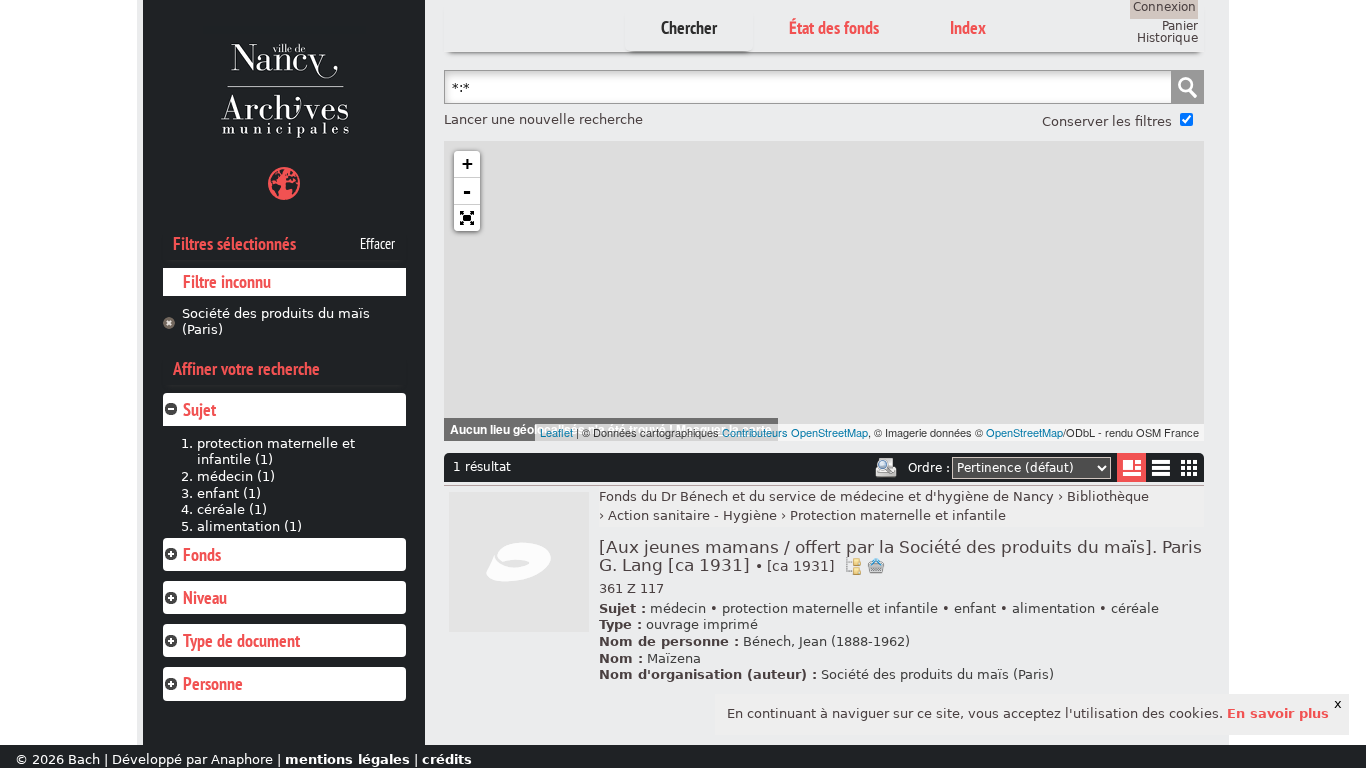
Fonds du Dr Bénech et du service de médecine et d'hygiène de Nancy (826, 496)
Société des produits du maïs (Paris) (276, 322)
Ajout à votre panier (876, 566)
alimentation (1053, 608)
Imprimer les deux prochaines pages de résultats (886, 468)
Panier (1180, 26)
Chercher (689, 27)
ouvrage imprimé (702, 624)
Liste (1131, 467)
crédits (447, 759)
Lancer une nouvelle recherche (543, 119)
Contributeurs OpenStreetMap (795, 432)
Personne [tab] (213, 683)
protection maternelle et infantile (830, 608)
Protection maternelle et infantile (898, 515)
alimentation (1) (249, 526)
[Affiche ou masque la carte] (284, 186)
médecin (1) (236, 476)
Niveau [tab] (205, 597)
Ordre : (929, 468)
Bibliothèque (1108, 496)
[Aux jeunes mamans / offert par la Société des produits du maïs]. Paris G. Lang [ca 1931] (900, 556)
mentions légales (347, 759)
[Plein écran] (467, 218)
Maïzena (674, 658)
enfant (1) (229, 493)
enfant (975, 608)
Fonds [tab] (202, 554)
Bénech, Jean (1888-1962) (826, 641)
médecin (678, 608)
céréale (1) (232, 509)
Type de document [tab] (241, 640)
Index (968, 27)
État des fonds (834, 27)
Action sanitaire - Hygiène (692, 515)
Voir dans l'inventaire (853, 566)
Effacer (377, 244)
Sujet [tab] (199, 409)
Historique (1167, 38)
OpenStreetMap (1024, 432)
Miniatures (1189, 467)
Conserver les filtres (1107, 121)
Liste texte (1160, 471)
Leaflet (556, 432)
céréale (1135, 608)
